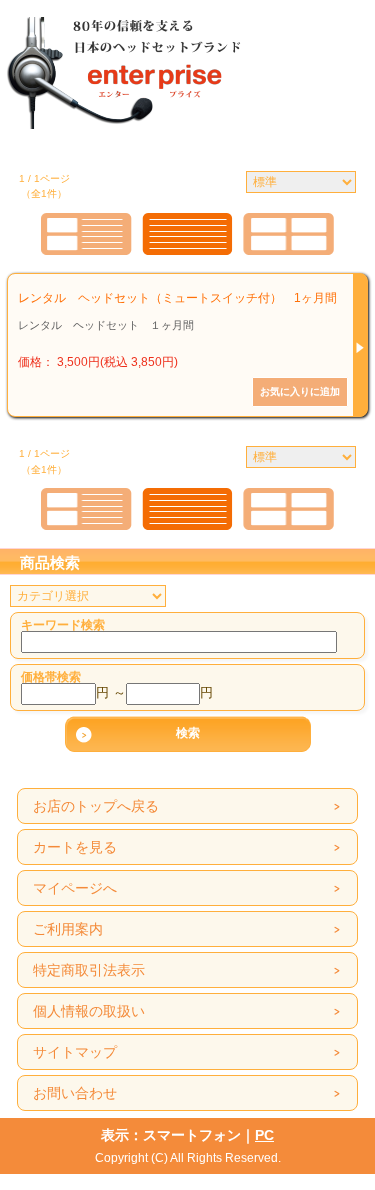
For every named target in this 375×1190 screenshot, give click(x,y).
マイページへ (75, 888)
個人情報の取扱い (89, 1011)
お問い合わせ (75, 1093)
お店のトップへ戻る (96, 806)
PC (264, 1135)
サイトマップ (75, 1052)
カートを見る (75, 847)
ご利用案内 (68, 929)
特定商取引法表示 (89, 970)
